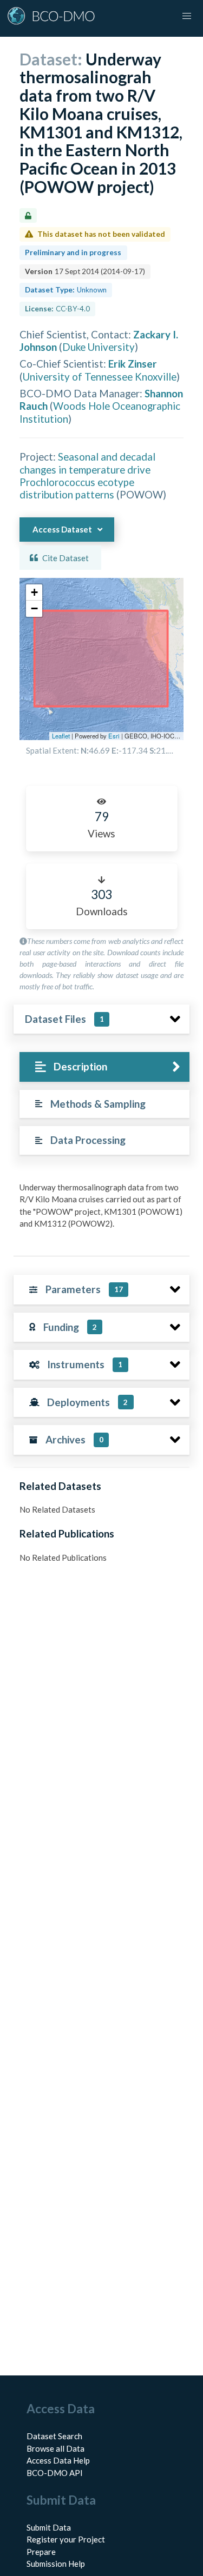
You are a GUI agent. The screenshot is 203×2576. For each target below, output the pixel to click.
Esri (114, 736)
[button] (34, 593)
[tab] (104, 1067)
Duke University (99, 347)
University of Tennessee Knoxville (100, 377)
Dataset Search (54, 2436)
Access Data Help (58, 2460)
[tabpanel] (101, 1210)
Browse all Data (55, 2448)
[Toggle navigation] (187, 16)
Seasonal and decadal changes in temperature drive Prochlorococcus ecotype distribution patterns (87, 475)
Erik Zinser (133, 364)
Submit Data (49, 2527)
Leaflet (61, 736)
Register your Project (66, 2539)
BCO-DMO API (55, 2473)
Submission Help (56, 2564)
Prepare (41, 2552)
